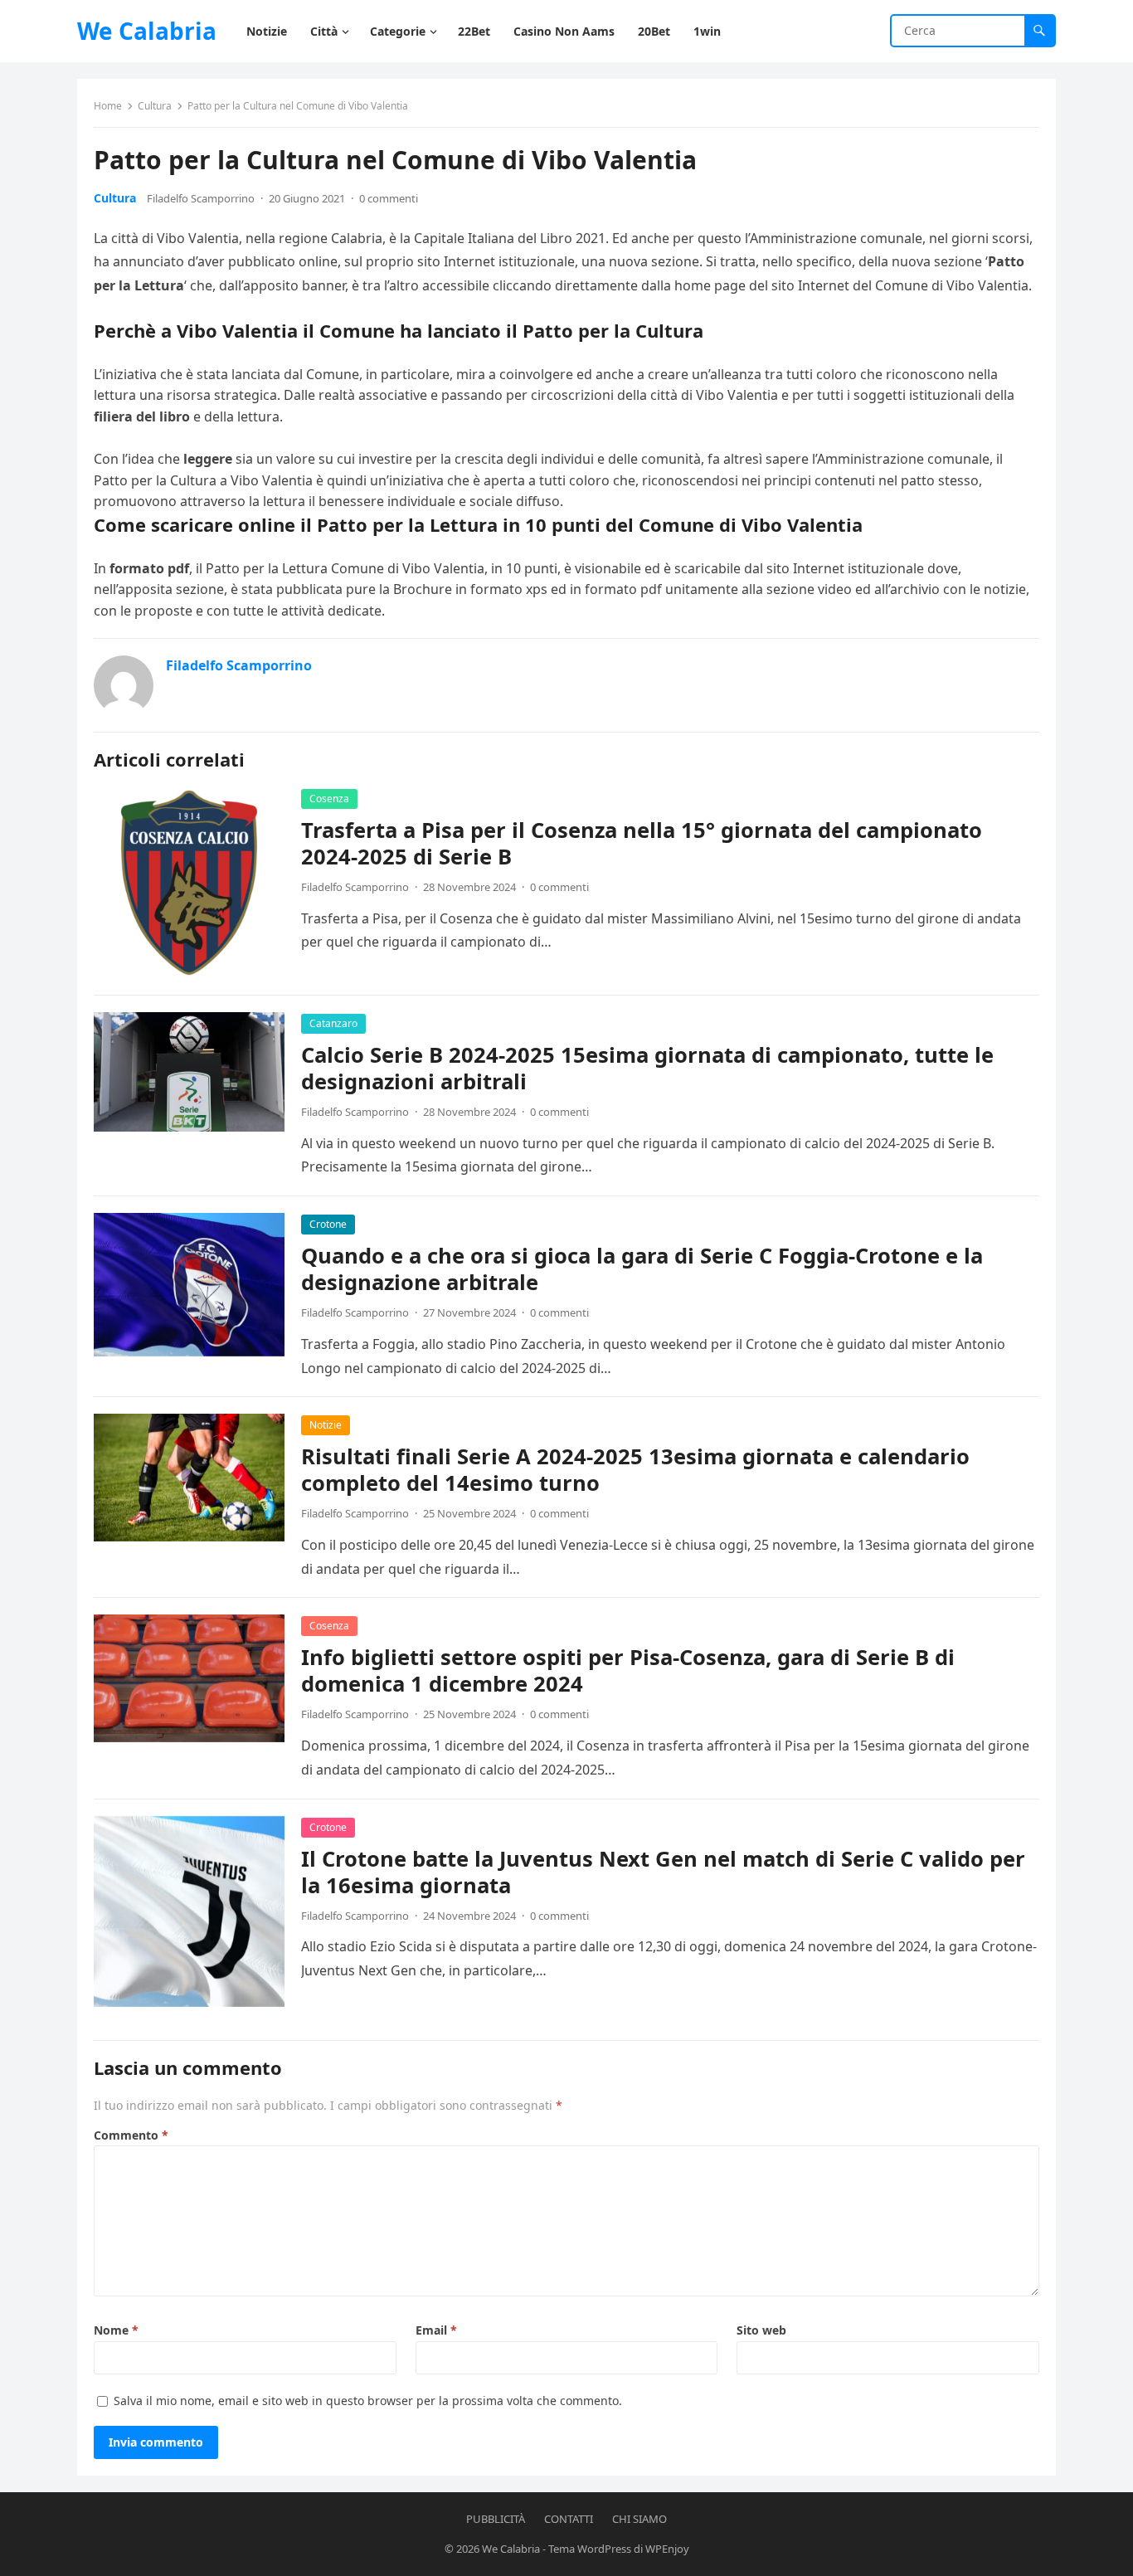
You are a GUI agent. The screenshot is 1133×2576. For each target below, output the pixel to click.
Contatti (569, 2519)
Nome (116, 2330)
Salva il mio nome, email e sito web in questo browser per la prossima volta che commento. (368, 2401)
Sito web (761, 2330)
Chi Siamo (639, 2519)
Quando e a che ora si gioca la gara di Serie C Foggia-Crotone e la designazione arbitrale (642, 1269)
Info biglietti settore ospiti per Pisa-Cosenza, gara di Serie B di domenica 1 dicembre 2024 (628, 1670)
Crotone (328, 1224)
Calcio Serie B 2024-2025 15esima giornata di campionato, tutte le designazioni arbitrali (647, 1068)
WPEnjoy (667, 2549)
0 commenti (389, 198)
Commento (131, 2135)
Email (436, 2330)
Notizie (326, 1425)
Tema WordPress (590, 2549)
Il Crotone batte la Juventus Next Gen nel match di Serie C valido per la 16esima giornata (663, 1872)
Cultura (155, 106)
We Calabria (147, 31)
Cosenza (329, 799)
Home (108, 106)
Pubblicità (496, 2519)
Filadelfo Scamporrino (201, 198)
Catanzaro (333, 1023)
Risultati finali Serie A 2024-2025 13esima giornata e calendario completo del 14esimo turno (635, 1470)
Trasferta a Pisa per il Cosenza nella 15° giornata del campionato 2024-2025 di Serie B (642, 843)
